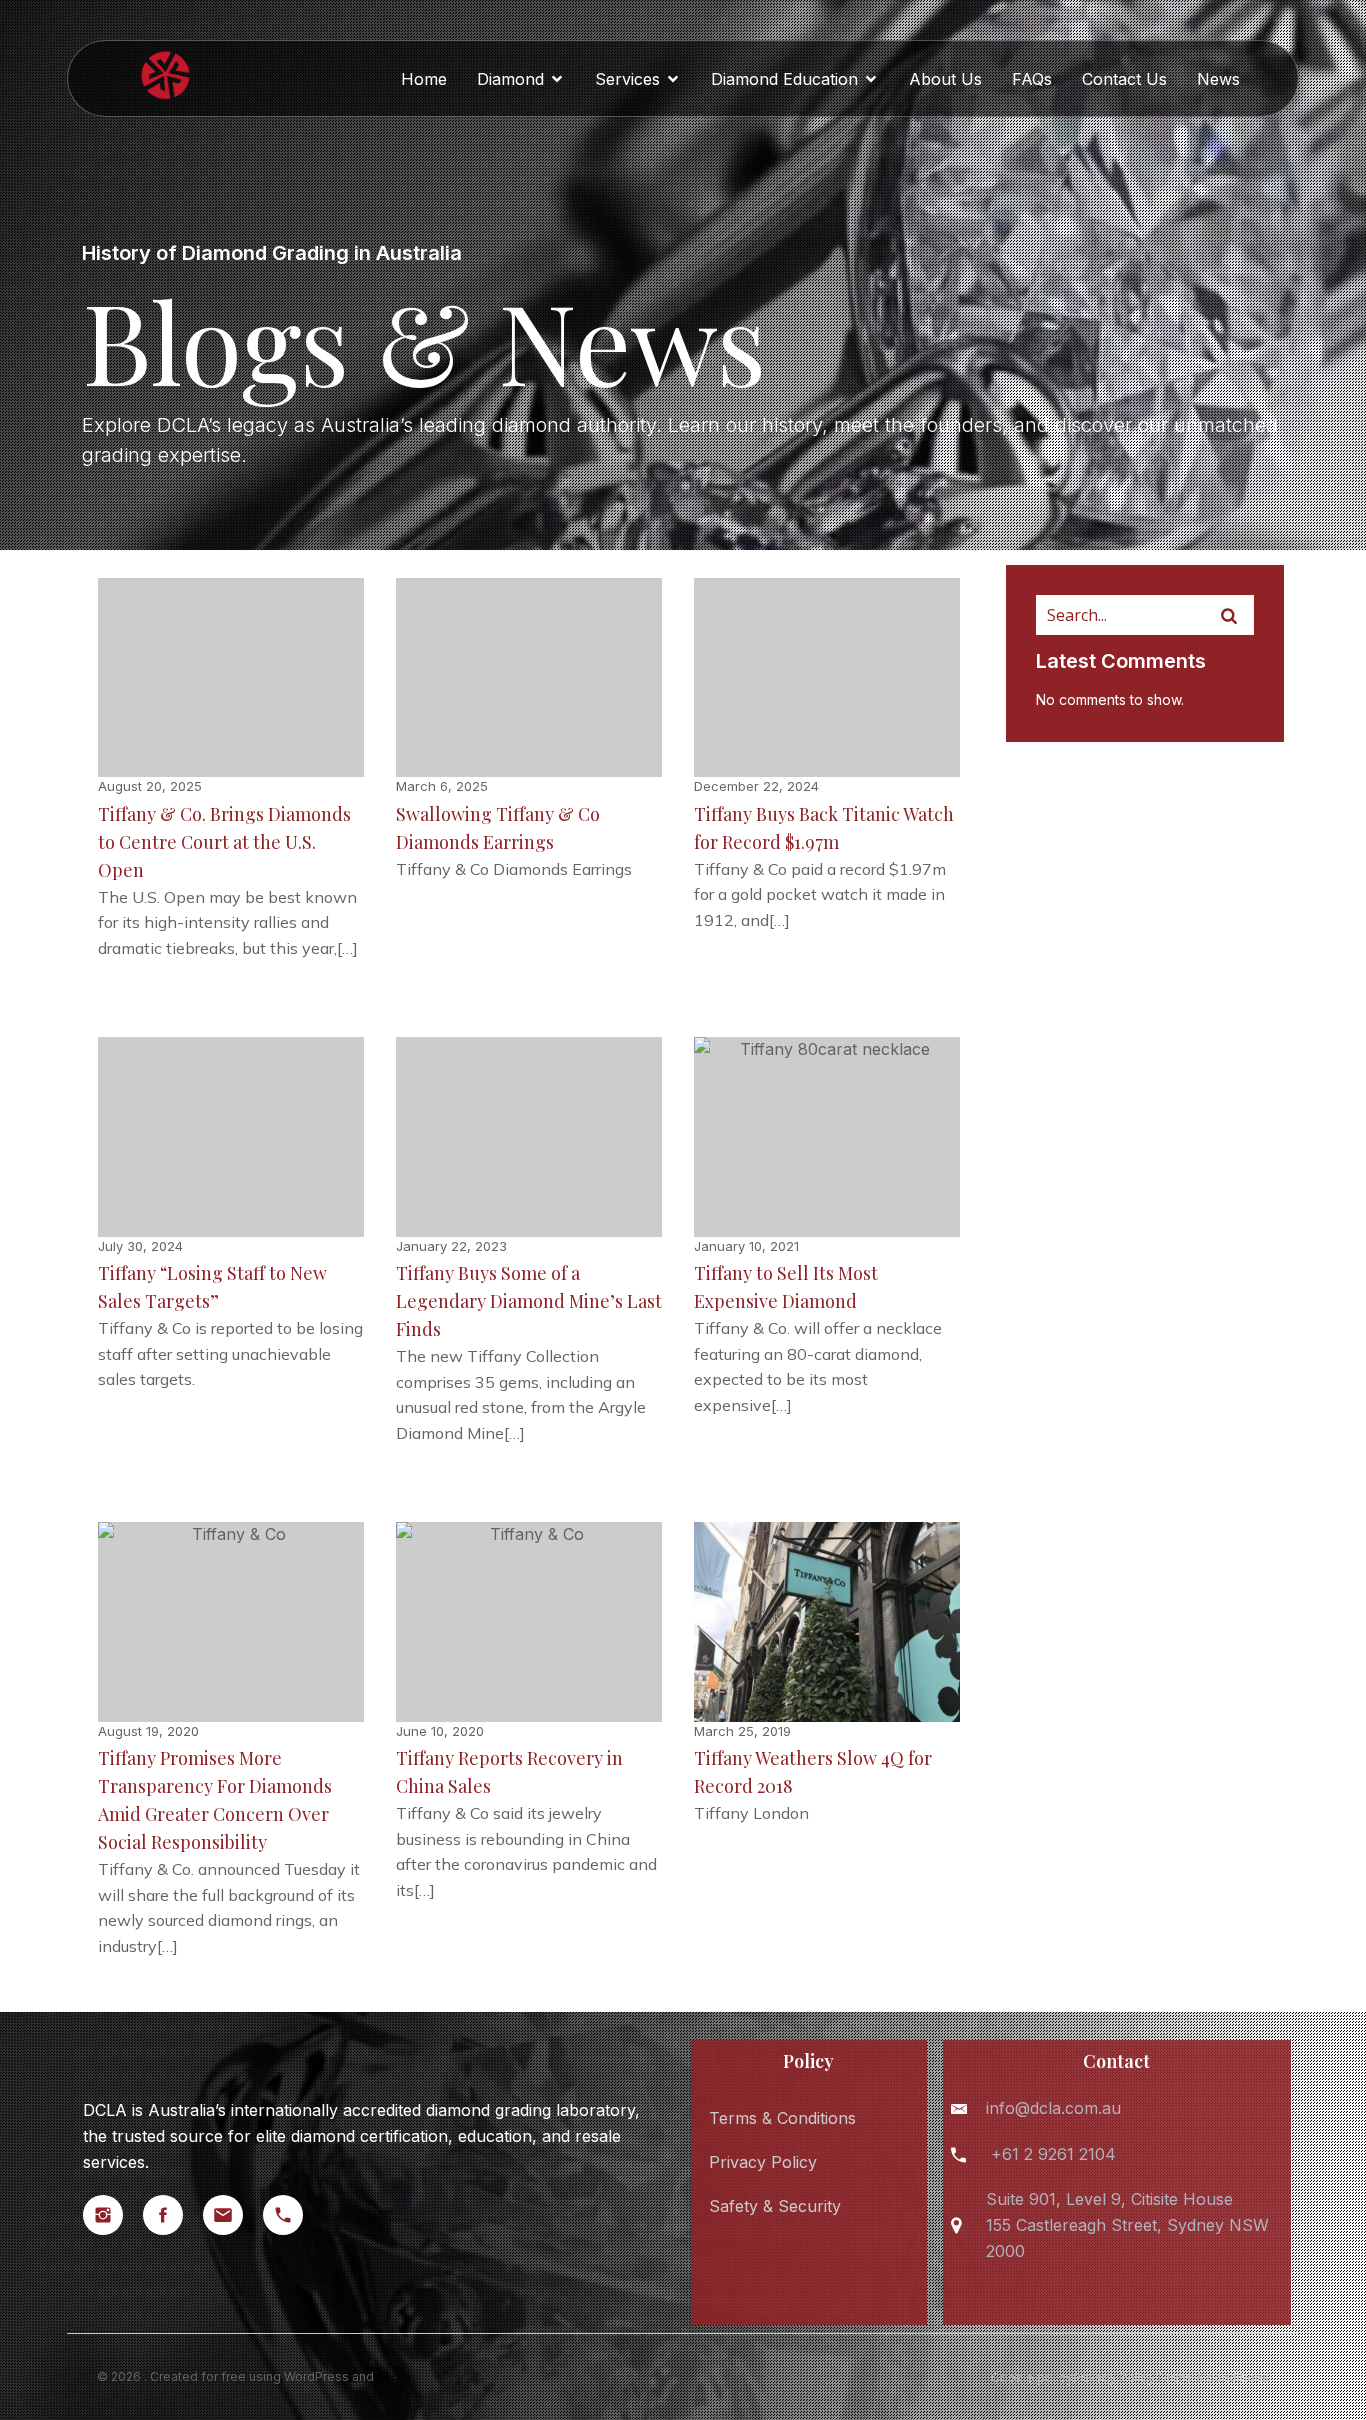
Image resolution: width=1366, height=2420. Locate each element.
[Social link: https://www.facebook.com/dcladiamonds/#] (173, 2215)
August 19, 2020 (148, 1731)
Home (424, 79)
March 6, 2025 (442, 786)
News (1218, 79)
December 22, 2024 (756, 786)
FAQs (1032, 79)
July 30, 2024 (140, 1246)
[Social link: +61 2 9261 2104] (293, 2215)
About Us (945, 79)
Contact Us (1124, 79)
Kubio (394, 2376)
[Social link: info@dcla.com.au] (233, 2215)
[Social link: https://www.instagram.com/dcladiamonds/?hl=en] (113, 2215)
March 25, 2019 (742, 1731)
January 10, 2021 (746, 1246)
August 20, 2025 (150, 786)
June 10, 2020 (440, 1731)
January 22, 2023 (451, 1246)
